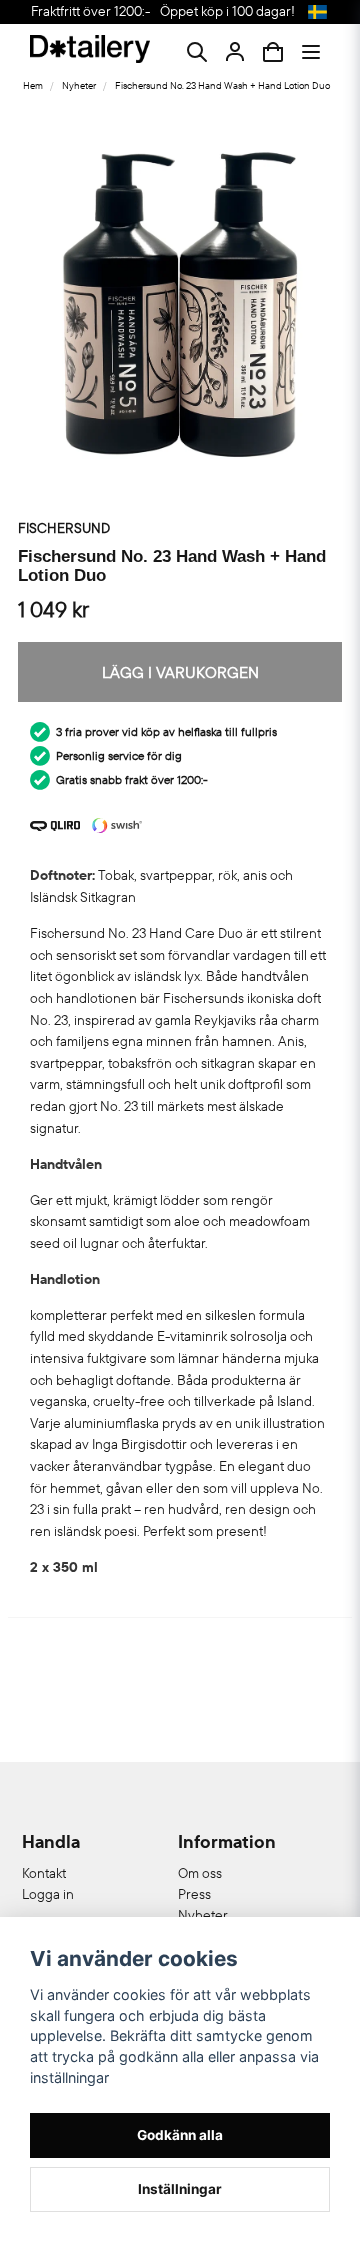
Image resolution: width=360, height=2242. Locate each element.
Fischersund (64, 528)
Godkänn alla (180, 2135)
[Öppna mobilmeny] (311, 52)
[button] (317, 12)
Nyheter (79, 85)
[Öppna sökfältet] (197, 52)
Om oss (200, 1873)
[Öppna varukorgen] (273, 52)
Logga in (48, 1894)
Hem (33, 85)
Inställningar (180, 2189)
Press (194, 1894)
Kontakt (44, 1873)
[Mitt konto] (235, 52)
